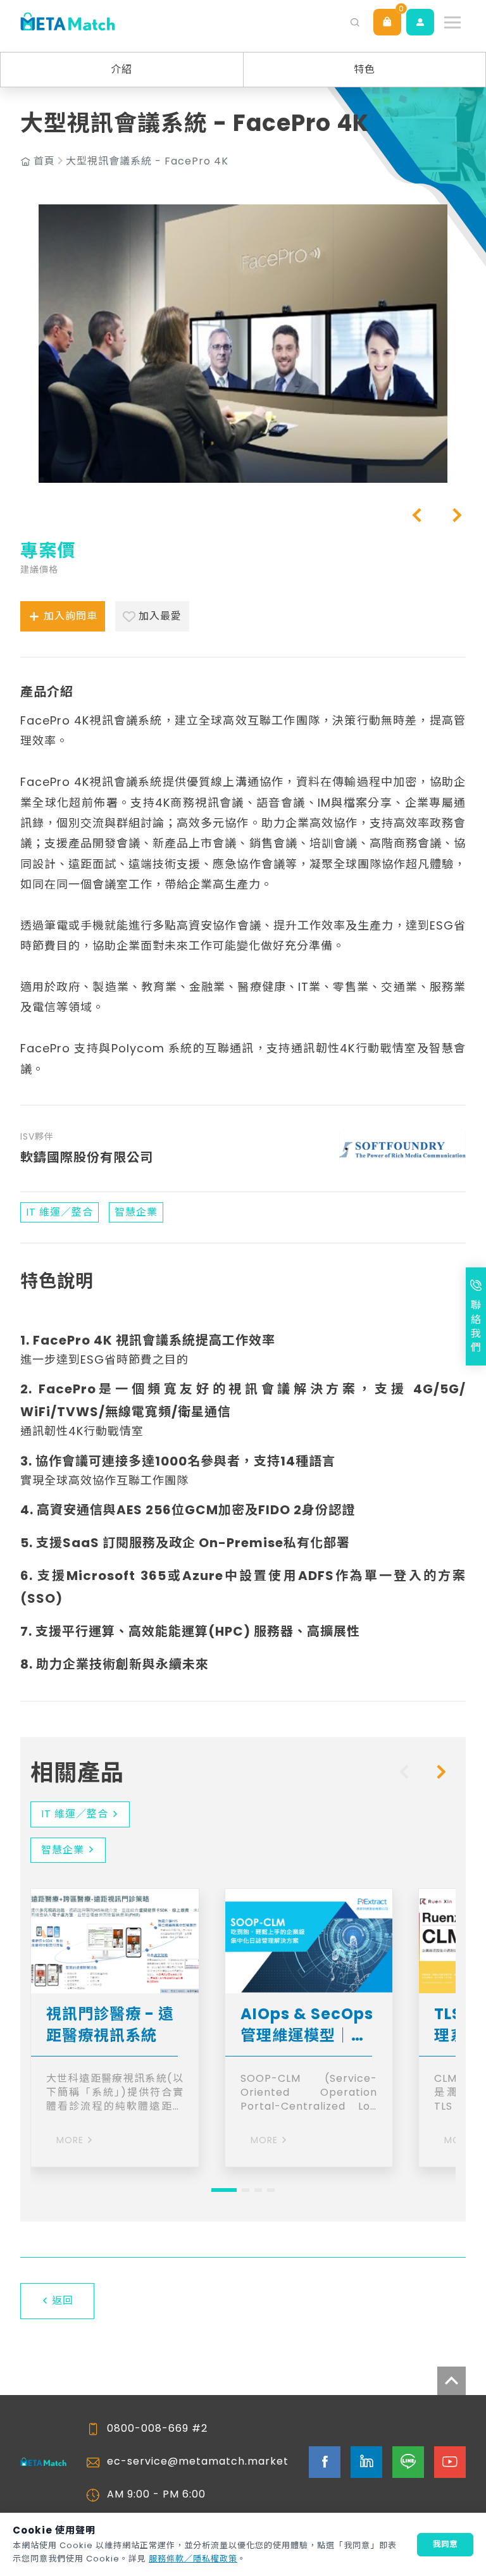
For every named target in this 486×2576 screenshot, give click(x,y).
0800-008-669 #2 (157, 2429)
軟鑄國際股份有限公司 (87, 1157)
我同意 (445, 2544)
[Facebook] (325, 2462)
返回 (63, 2300)
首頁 (44, 161)
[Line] (408, 2462)
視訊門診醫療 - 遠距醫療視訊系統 (110, 2025)
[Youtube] (450, 2462)
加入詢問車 (71, 616)
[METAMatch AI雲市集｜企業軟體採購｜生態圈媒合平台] (68, 22)
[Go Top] (452, 2381)
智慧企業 (63, 1850)
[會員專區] (420, 22)
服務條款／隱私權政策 (193, 2559)
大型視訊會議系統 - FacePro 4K (147, 161)
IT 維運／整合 (75, 1814)
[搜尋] (355, 22)
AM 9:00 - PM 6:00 (156, 2494)
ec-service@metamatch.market (198, 2461)
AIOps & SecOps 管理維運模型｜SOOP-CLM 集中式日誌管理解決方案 (307, 2025)
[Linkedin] (366, 2462)
